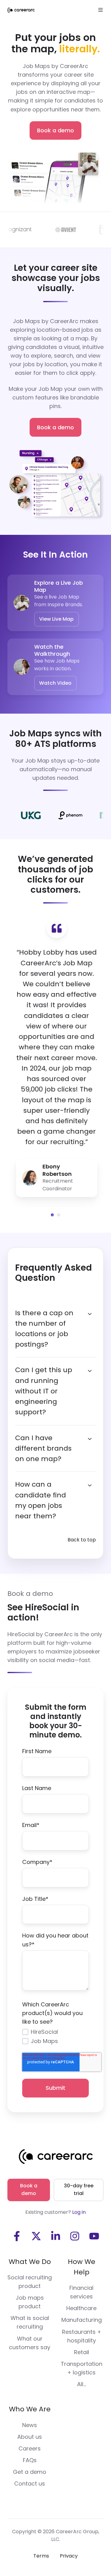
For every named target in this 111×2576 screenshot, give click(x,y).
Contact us (30, 2484)
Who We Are (30, 2409)
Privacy (69, 2556)
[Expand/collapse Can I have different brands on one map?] (90, 1439)
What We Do (30, 2262)
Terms (41, 2556)
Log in (79, 2212)
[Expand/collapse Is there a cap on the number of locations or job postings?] (90, 1314)
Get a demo (30, 2472)
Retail (82, 2352)
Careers (30, 2448)
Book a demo (55, 130)
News (30, 2425)
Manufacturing (82, 2320)
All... (82, 2384)
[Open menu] (101, 10)
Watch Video (55, 683)
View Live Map (56, 619)
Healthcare (81, 2308)
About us (30, 2437)
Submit (55, 2088)
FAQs (30, 2460)
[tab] (52, 1215)
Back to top (82, 1540)
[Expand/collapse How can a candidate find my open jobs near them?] (90, 1485)
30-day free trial (79, 2189)
